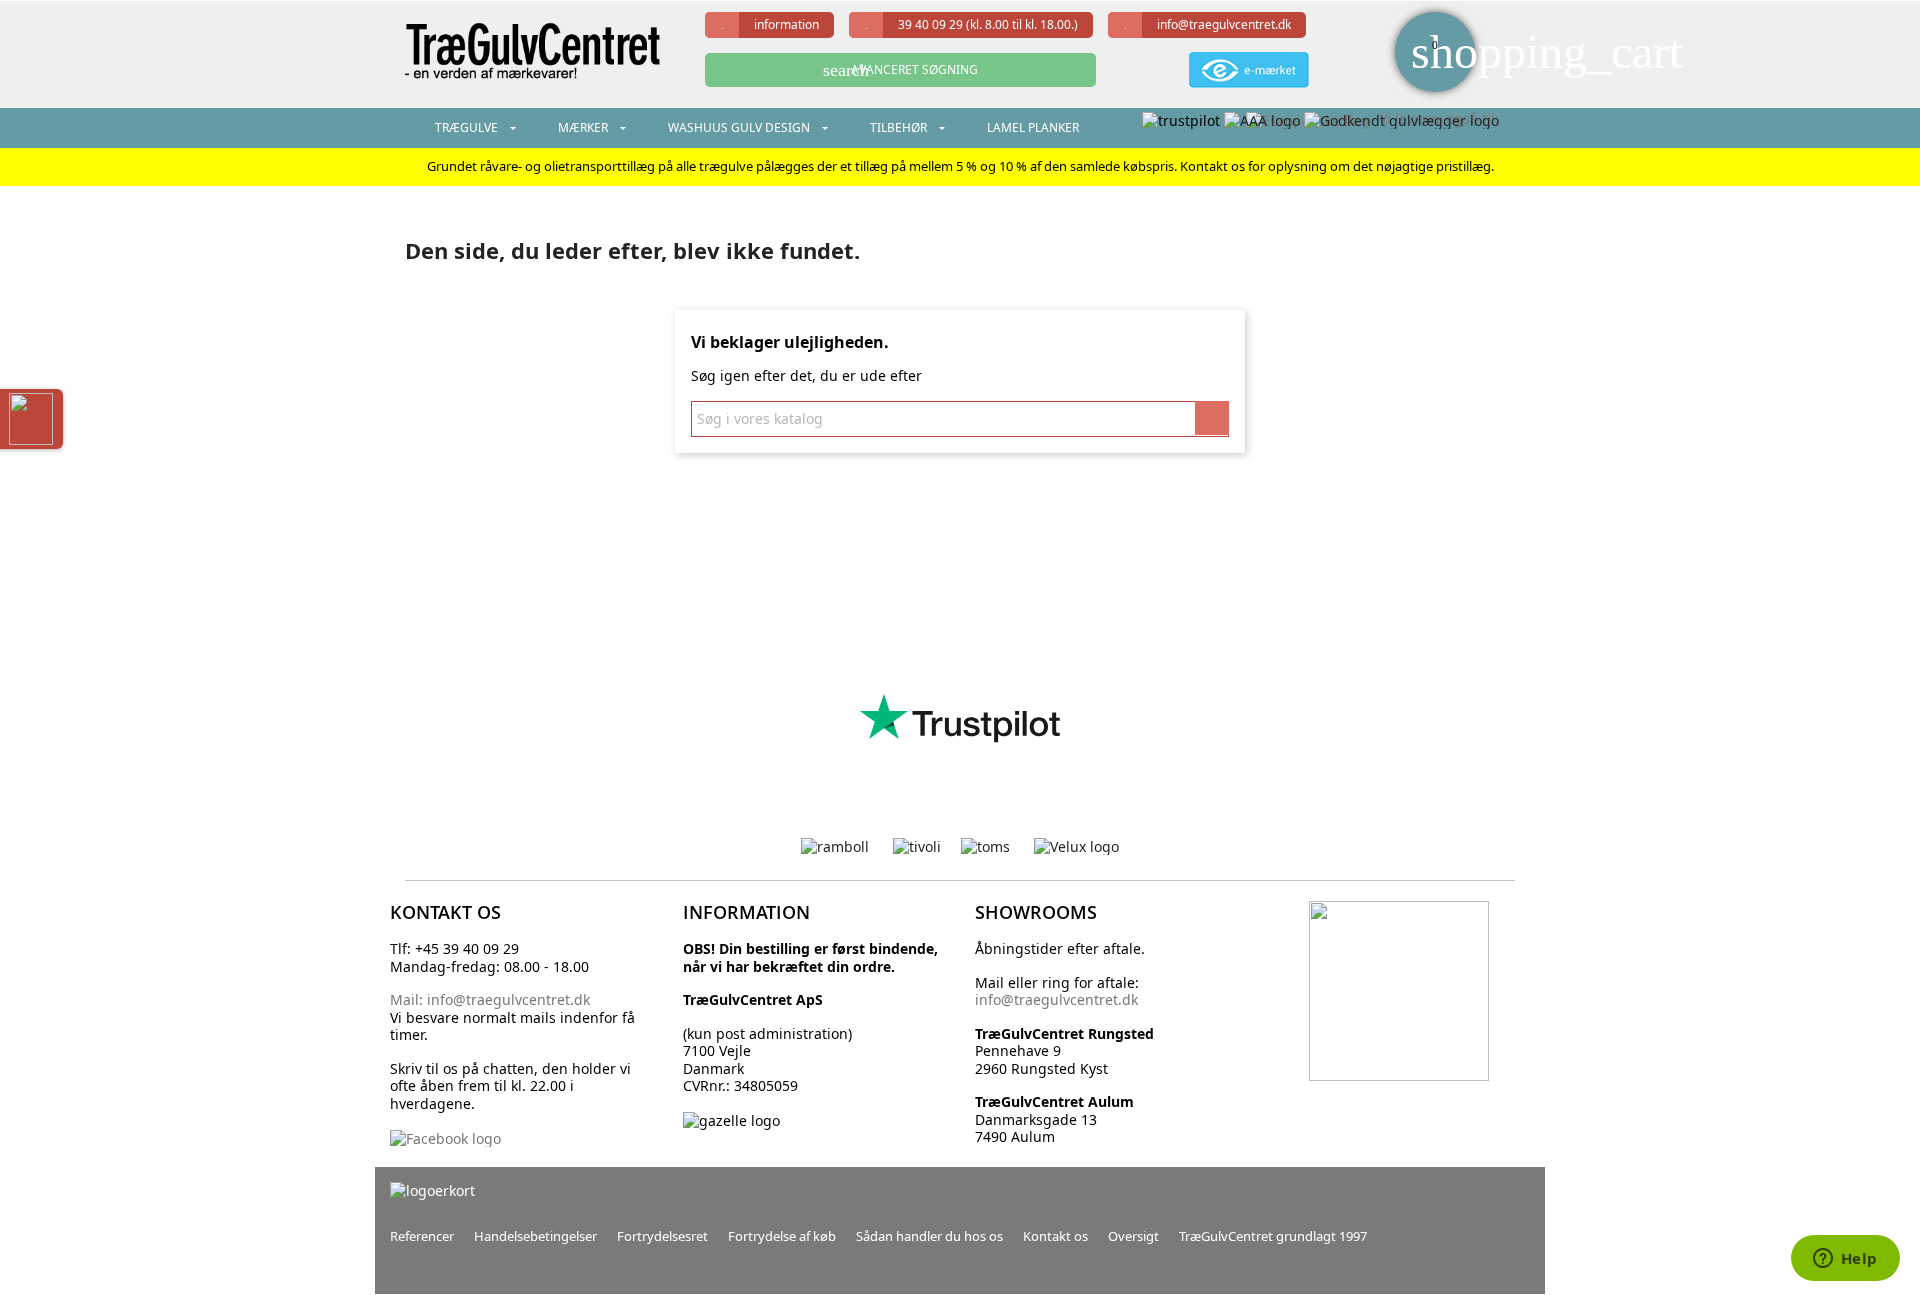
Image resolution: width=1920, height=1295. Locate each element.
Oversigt (1133, 1236)
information (786, 24)
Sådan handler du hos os (929, 1236)
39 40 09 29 (988, 24)
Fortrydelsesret (662, 1236)
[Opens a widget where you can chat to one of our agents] (1845, 1260)
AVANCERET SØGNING (900, 70)
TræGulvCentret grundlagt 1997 (1273, 1236)
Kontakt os (1055, 1236)
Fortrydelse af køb (782, 1236)
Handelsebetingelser (535, 1236)
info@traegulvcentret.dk (1224, 24)
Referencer (422, 1236)
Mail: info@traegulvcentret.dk (490, 999)
